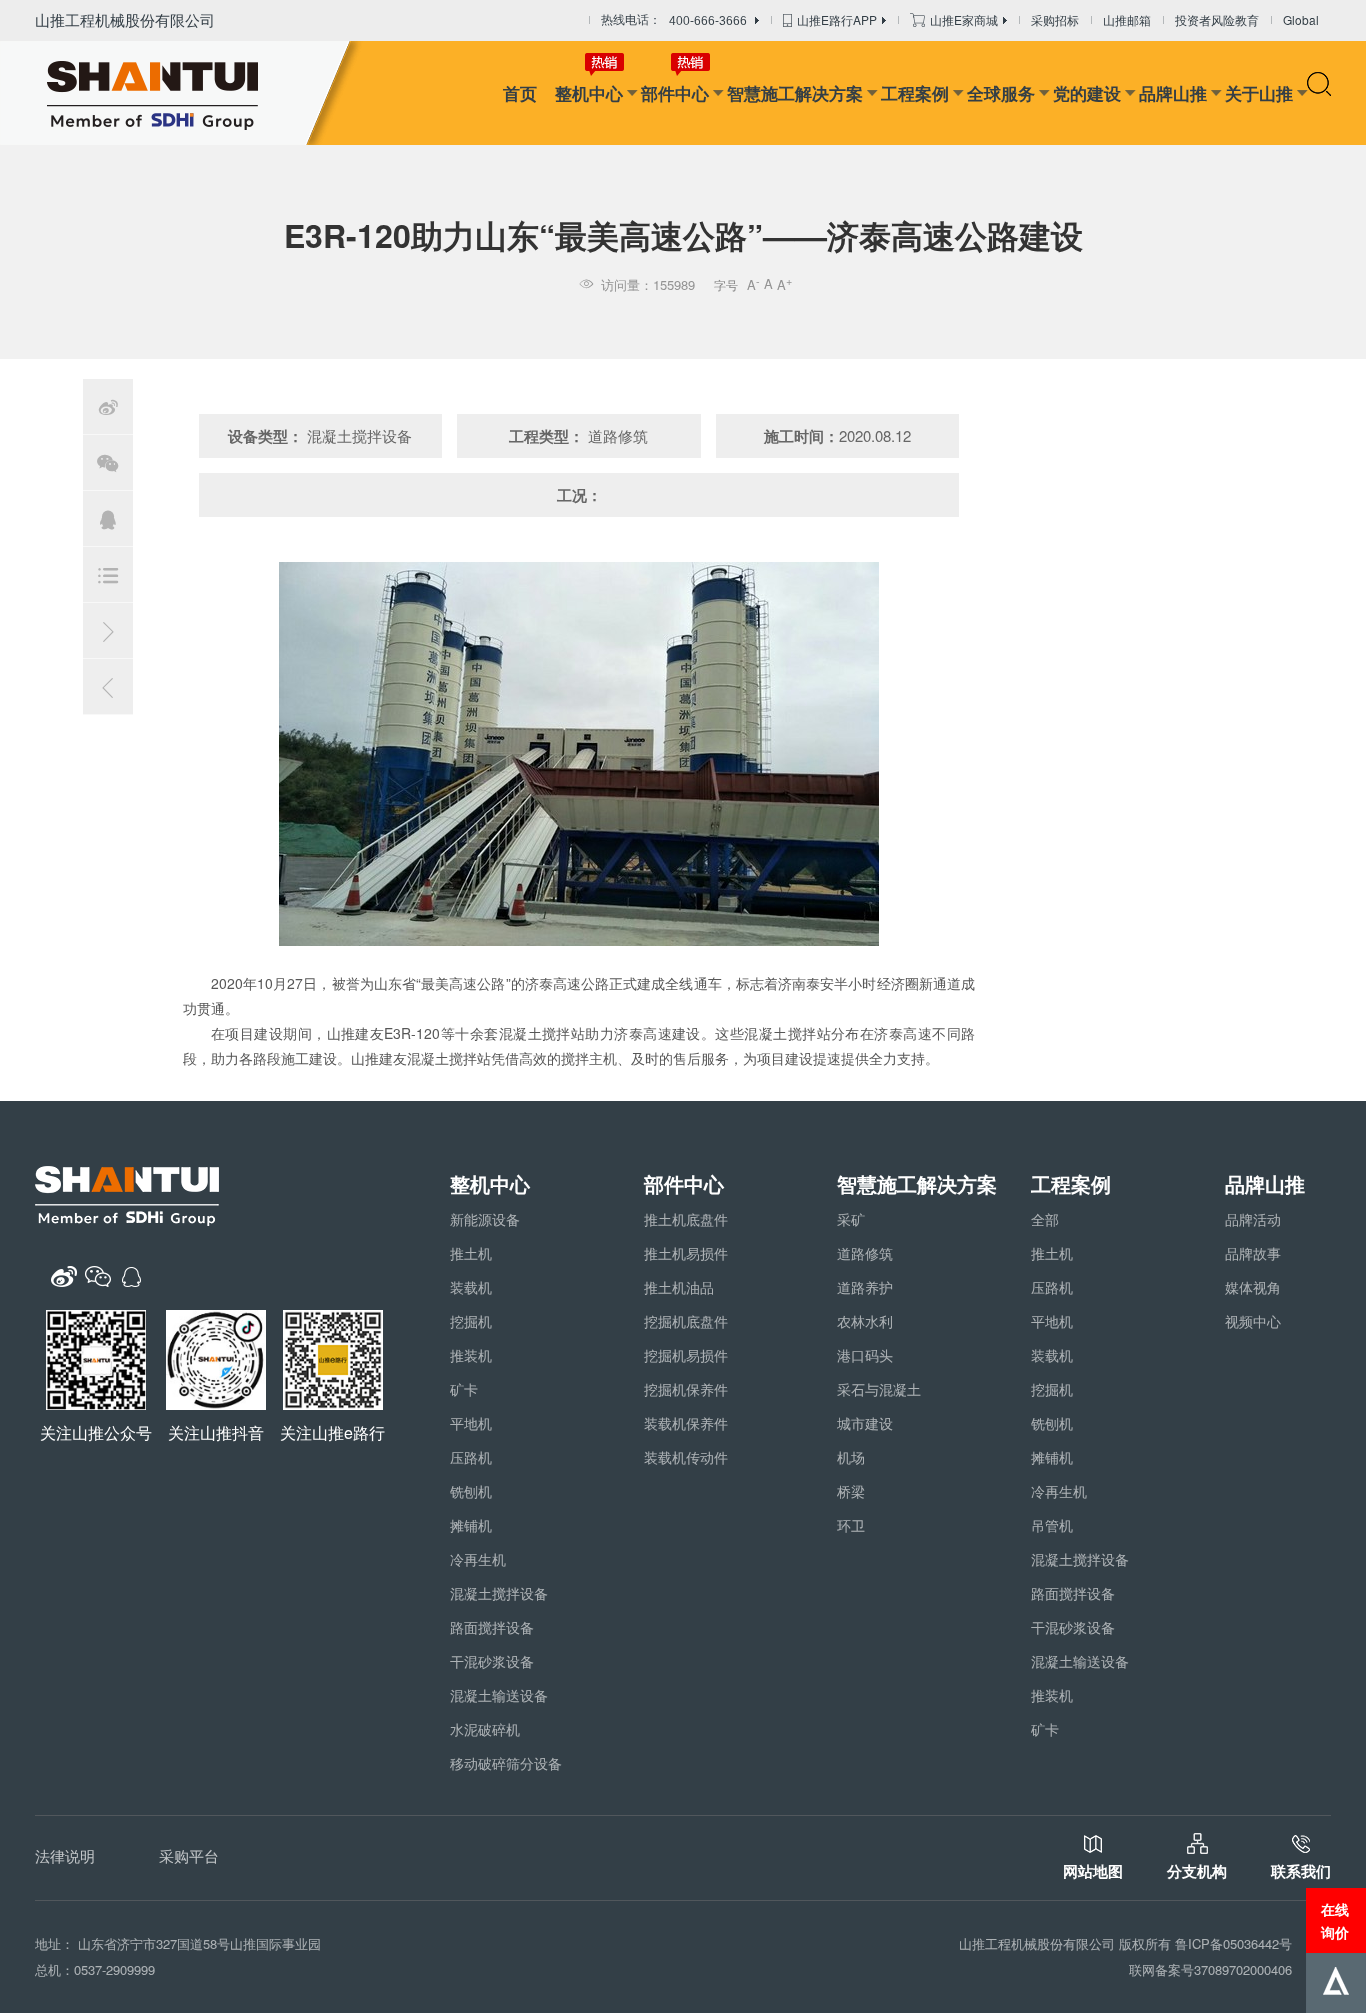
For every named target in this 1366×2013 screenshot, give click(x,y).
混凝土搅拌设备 (499, 1593)
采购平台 (189, 1855)
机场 (851, 1457)
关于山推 (1259, 93)
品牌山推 (1173, 93)
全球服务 (1001, 93)
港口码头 (865, 1355)
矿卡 (464, 1389)
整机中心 (589, 93)
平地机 (471, 1423)
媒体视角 (1253, 1287)
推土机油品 (679, 1287)
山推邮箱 (1127, 19)
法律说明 (65, 1855)
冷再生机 (478, 1559)
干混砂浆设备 (492, 1661)
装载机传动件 (686, 1457)
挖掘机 (471, 1321)
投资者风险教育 (1217, 19)
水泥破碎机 (485, 1729)
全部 (1045, 1219)
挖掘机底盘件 (686, 1321)
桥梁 (851, 1491)
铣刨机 (471, 1491)
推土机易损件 (686, 1253)
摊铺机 (471, 1525)
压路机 (471, 1457)
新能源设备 (485, 1219)
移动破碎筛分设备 (506, 1763)
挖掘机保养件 (686, 1389)
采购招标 (1055, 19)
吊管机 (1052, 1525)
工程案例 (915, 93)
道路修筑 (865, 1253)
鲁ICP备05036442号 (1233, 1943)
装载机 (471, 1287)
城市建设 (865, 1423)
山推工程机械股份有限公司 (125, 19)
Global (1301, 19)
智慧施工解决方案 (795, 93)
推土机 (471, 1253)
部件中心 (675, 93)
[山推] (183, 93)
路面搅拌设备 (492, 1627)
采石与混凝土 (879, 1389)
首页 (520, 93)
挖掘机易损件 (686, 1355)
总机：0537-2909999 (95, 1969)
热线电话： (674, 20)
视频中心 (1253, 1321)
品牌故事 (1253, 1253)
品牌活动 (1253, 1219)
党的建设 (1087, 93)
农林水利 (865, 1321)
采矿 (851, 1219)
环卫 (851, 1525)
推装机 (471, 1355)
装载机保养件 (686, 1423)
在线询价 (1335, 1920)
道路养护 (865, 1287)
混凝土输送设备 (499, 1695)
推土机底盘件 (686, 1219)
